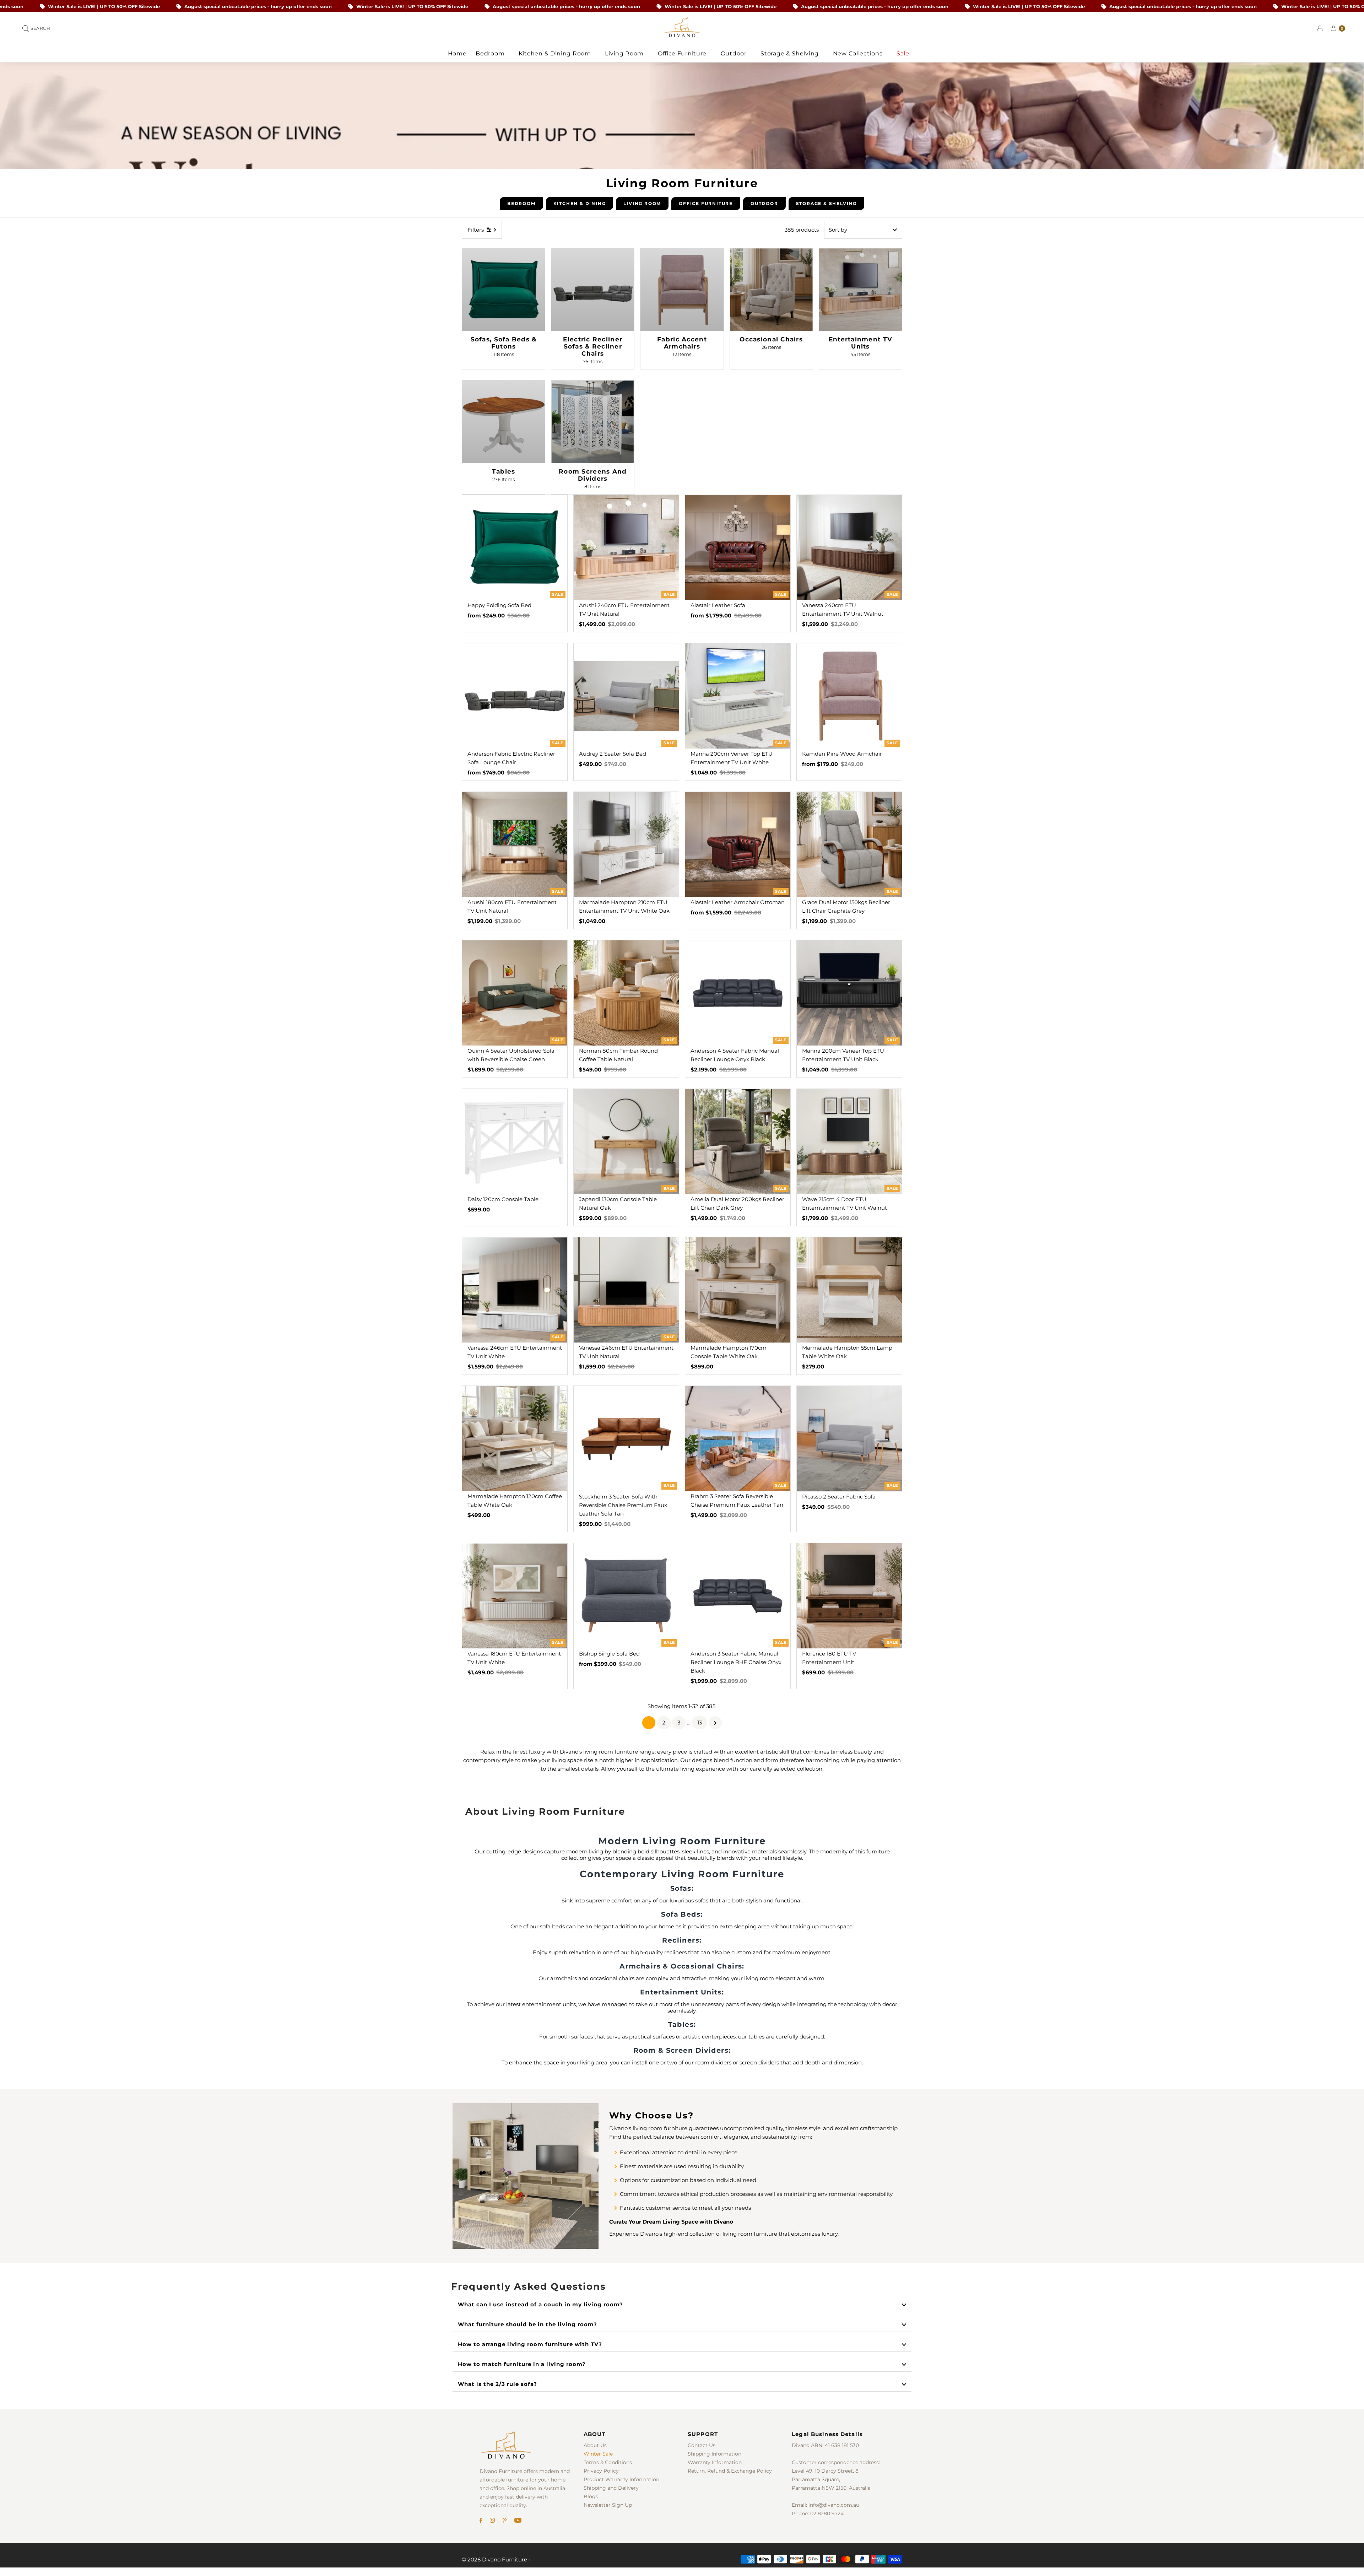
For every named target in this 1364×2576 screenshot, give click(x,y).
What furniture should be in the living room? (527, 2324)
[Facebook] (481, 2521)
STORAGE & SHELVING (826, 203)
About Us (595, 2445)
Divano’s (571, 1752)
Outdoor (735, 53)
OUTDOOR (764, 203)
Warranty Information (715, 2462)
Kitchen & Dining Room (556, 53)
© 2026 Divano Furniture (494, 2559)
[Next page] (715, 1723)
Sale (904, 53)
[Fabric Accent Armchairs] (682, 290)
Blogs (591, 2496)
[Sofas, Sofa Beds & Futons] (504, 290)
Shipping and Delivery (611, 2488)
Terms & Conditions (608, 2462)
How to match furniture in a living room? (522, 2364)
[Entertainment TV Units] (860, 290)
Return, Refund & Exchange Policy (730, 2471)
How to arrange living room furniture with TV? (530, 2344)
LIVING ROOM (642, 203)
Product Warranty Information (621, 2479)
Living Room (625, 53)
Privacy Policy (601, 2471)
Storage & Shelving (790, 53)
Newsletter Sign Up (608, 2505)
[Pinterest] (505, 2521)
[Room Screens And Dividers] (593, 422)
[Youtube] (518, 2521)
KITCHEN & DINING (580, 203)
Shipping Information (715, 2454)
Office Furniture (683, 53)
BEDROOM (521, 203)
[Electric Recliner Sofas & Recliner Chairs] (593, 290)
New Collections (859, 53)
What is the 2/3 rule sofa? (497, 2384)
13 (700, 1722)
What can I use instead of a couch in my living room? (540, 2304)
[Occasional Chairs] (771, 290)
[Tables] (504, 422)
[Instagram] (492, 2521)
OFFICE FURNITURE (706, 203)
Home (457, 53)
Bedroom (491, 53)
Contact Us (702, 2445)
